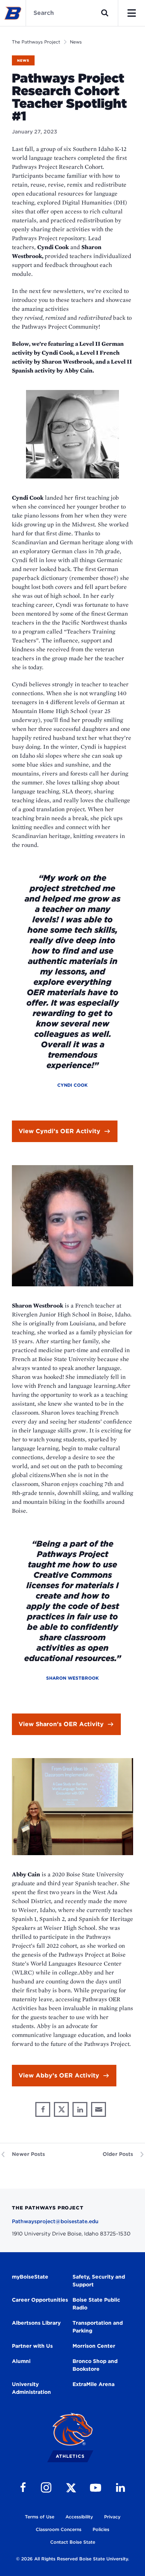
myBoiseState (30, 2277)
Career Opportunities (40, 2300)
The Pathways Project (36, 42)
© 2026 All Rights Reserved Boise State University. (72, 2559)
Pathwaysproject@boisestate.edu (55, 2221)
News (76, 42)
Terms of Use (40, 2517)
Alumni (21, 2361)
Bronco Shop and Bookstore (95, 2365)
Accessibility (79, 2517)
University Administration (31, 2388)
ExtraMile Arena (94, 2384)
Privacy (112, 2517)
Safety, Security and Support (99, 2281)
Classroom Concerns (59, 2529)
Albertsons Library (36, 2323)
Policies (101, 2529)
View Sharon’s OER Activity (61, 1724)
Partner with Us (32, 2346)
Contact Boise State (73, 2542)
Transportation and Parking (98, 2327)
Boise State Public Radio (96, 2304)
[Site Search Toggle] (105, 13)
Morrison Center (94, 2346)
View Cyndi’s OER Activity (59, 1131)
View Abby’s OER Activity (59, 2075)
